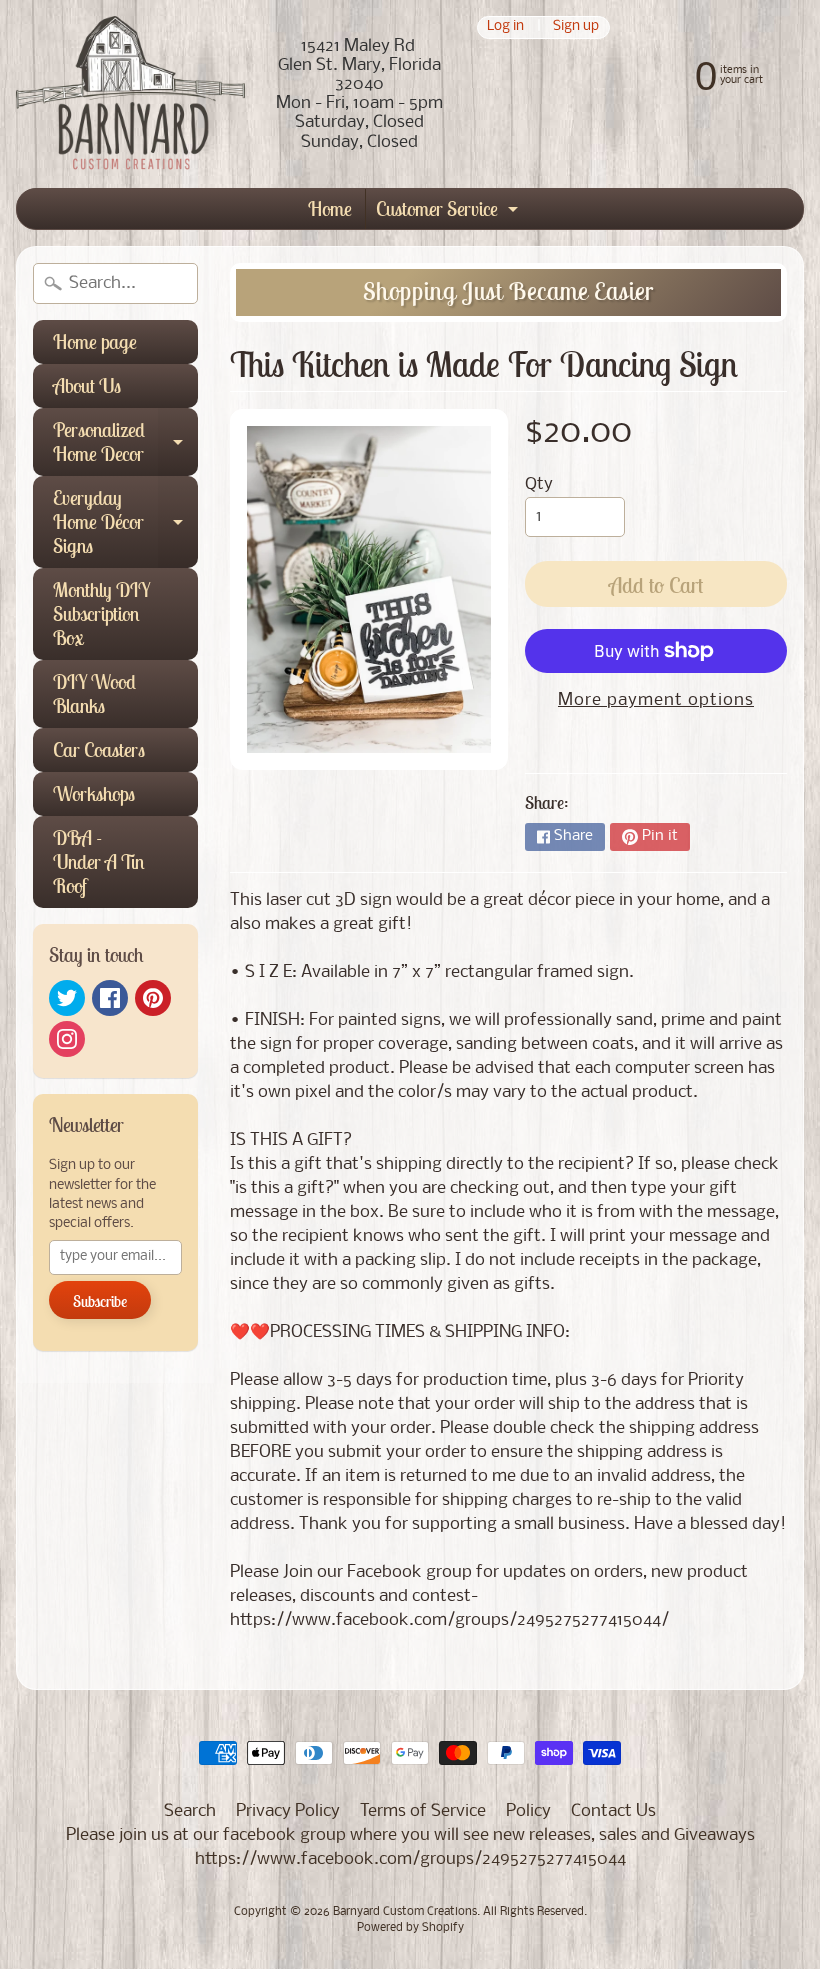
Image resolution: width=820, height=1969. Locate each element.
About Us (87, 385)
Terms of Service (423, 1811)
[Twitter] (67, 998)
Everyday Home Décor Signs (125, 521)
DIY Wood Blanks (94, 693)
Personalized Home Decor (125, 443)
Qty (539, 484)
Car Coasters (99, 749)
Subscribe (100, 1301)
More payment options (656, 700)
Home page (95, 341)
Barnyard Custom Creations (405, 1912)
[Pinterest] (153, 998)
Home (330, 208)
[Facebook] (110, 998)
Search (190, 1811)
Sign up (576, 27)
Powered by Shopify (410, 1928)
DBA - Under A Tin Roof (99, 861)
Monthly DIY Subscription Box (101, 613)
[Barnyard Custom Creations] (130, 94)
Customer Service (449, 212)
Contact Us (613, 1811)
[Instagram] (67, 1039)
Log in (505, 27)
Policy (528, 1811)
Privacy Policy (288, 1811)
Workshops (94, 793)
